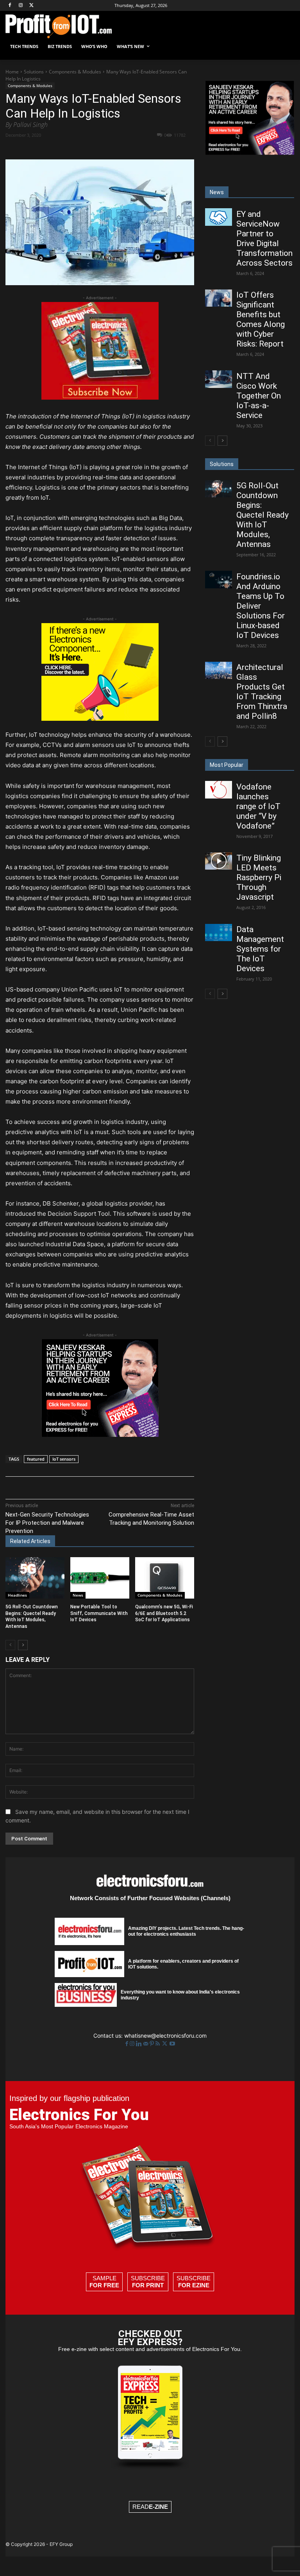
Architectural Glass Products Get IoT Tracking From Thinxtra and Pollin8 (262, 692)
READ (150, 2507)
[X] (32, 6)
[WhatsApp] (114, 149)
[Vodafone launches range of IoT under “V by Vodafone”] (218, 790)
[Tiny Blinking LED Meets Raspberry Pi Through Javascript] (218, 861)
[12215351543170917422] (100, 1435)
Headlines (17, 1595)
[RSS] (158, 2044)
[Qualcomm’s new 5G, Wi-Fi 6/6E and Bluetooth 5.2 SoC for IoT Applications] (165, 1578)
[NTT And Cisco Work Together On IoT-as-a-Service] (218, 379)
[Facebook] (10, 6)
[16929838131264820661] (100, 719)
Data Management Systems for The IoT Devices (260, 949)
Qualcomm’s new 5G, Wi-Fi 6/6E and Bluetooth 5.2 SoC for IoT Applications (164, 1613)
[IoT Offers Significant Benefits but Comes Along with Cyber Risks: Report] (218, 298)
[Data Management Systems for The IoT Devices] (218, 933)
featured (36, 1459)
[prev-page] (10, 1645)
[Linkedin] (132, 149)
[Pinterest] (96, 149)
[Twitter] (165, 2044)
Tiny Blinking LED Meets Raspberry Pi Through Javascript (259, 877)
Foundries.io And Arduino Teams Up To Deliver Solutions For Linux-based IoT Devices (261, 606)
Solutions (34, 72)
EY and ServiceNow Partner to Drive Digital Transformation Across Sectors (264, 238)
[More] (169, 149)
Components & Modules (75, 72)
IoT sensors (64, 1459)
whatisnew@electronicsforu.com (165, 2036)
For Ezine (194, 2285)
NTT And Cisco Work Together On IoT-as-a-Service (259, 396)
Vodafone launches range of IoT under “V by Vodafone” (258, 806)
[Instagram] (21, 6)
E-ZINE (158, 2507)
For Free (104, 2285)
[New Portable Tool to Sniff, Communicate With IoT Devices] (100, 1578)
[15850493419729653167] (100, 397)
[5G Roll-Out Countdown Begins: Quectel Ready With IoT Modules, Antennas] (35, 1578)
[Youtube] (172, 2044)
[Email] (150, 149)
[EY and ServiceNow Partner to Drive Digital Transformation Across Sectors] (218, 217)
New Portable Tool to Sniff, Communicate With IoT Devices (99, 1613)
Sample (104, 2282)
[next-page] (23, 1645)
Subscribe (148, 2282)
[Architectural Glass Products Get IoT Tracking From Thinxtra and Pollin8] (218, 670)
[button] (285, 47)
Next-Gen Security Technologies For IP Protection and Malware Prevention (47, 1523)
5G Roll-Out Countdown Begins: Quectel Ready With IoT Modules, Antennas (262, 515)
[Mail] (146, 2044)
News (78, 1595)
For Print (148, 2285)
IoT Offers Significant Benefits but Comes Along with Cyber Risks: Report (261, 319)
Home (12, 72)
